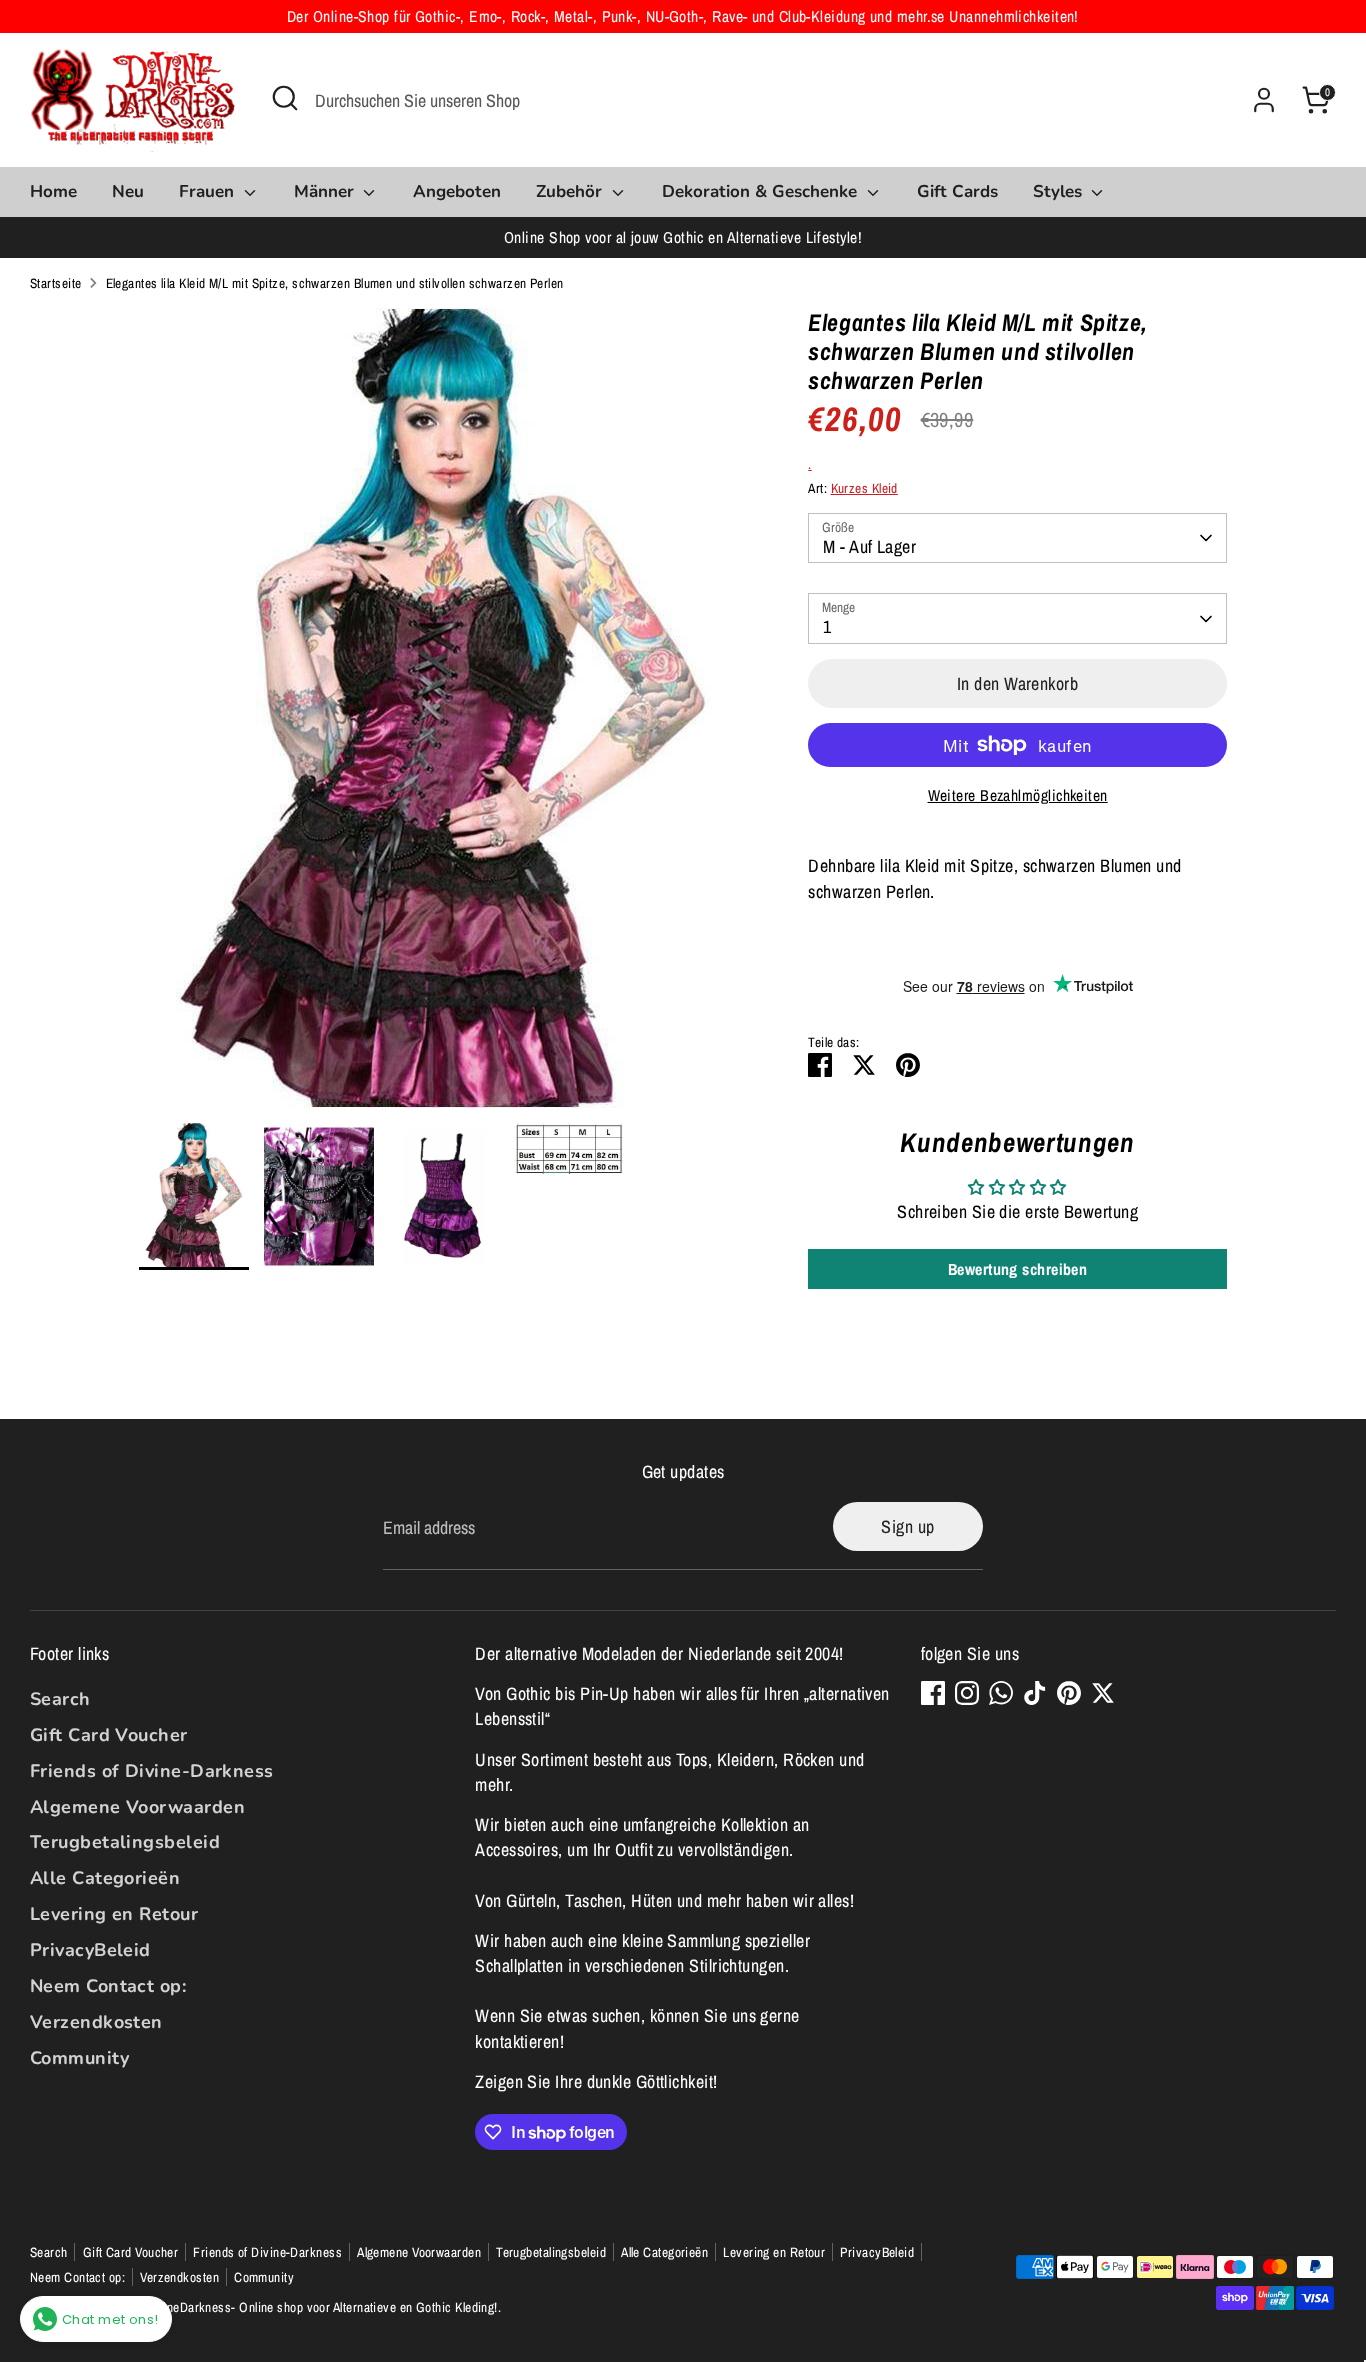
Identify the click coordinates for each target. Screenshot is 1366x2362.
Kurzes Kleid (864, 488)
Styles (1060, 191)
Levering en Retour (114, 1914)
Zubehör (571, 191)
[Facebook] (933, 1693)
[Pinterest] (1069, 1693)
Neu (128, 191)
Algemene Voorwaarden (137, 1807)
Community (79, 2058)
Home (53, 191)
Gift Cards (957, 191)
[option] (444, 715)
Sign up (907, 1526)
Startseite (56, 283)
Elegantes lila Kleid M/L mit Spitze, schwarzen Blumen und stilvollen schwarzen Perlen (335, 283)
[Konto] (1264, 100)
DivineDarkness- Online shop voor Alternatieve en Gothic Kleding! (321, 2307)
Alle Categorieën (105, 1878)
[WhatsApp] (1001, 1693)
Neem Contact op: (108, 1986)
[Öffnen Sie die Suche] (285, 98)
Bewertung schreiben (1018, 1269)
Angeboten (457, 191)
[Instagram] (967, 1693)
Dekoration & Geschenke (762, 191)
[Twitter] (1103, 1693)
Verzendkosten (96, 2022)
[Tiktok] (1035, 1693)
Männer (326, 191)
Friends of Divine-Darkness (152, 1771)
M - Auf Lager (869, 546)
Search (60, 1699)
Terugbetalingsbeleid (125, 1842)
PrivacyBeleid (90, 1950)
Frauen (209, 191)
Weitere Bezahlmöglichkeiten (1018, 795)
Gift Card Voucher (109, 1735)
